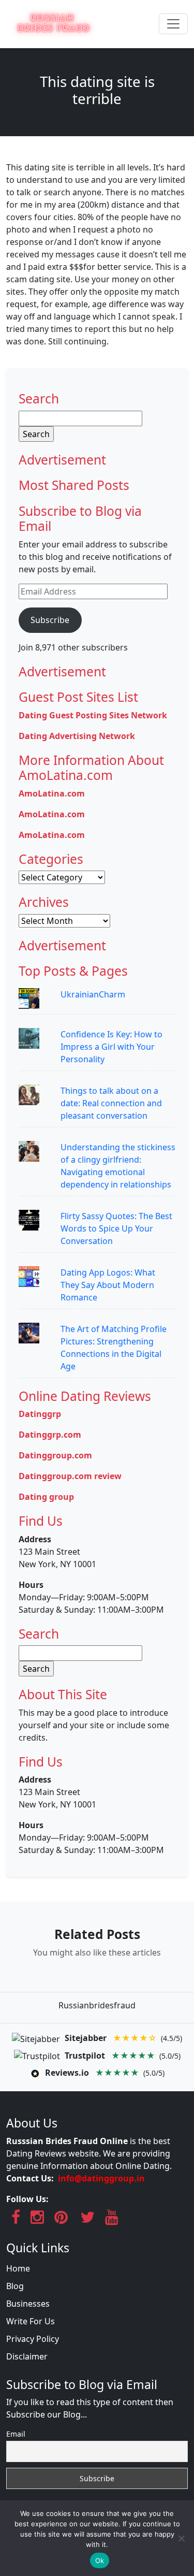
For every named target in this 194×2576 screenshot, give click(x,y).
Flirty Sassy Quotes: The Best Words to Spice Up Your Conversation (116, 1228)
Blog (15, 2286)
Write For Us (31, 2321)
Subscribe (50, 620)
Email (16, 2434)
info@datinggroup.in (101, 2178)
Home (18, 2268)
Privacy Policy (33, 2339)
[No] (181, 2538)
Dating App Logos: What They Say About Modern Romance (108, 1285)
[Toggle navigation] (173, 24)
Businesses (28, 2304)
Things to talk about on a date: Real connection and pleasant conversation (111, 1103)
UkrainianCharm (93, 994)
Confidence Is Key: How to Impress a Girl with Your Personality (111, 1047)
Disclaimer (27, 2356)
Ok (100, 2560)
